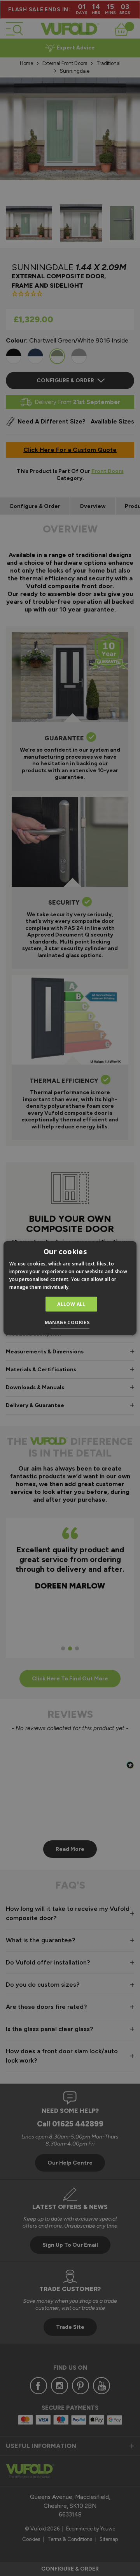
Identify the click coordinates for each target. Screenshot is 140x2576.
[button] (70, 1323)
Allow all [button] (71, 1304)
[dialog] (70, 1288)
